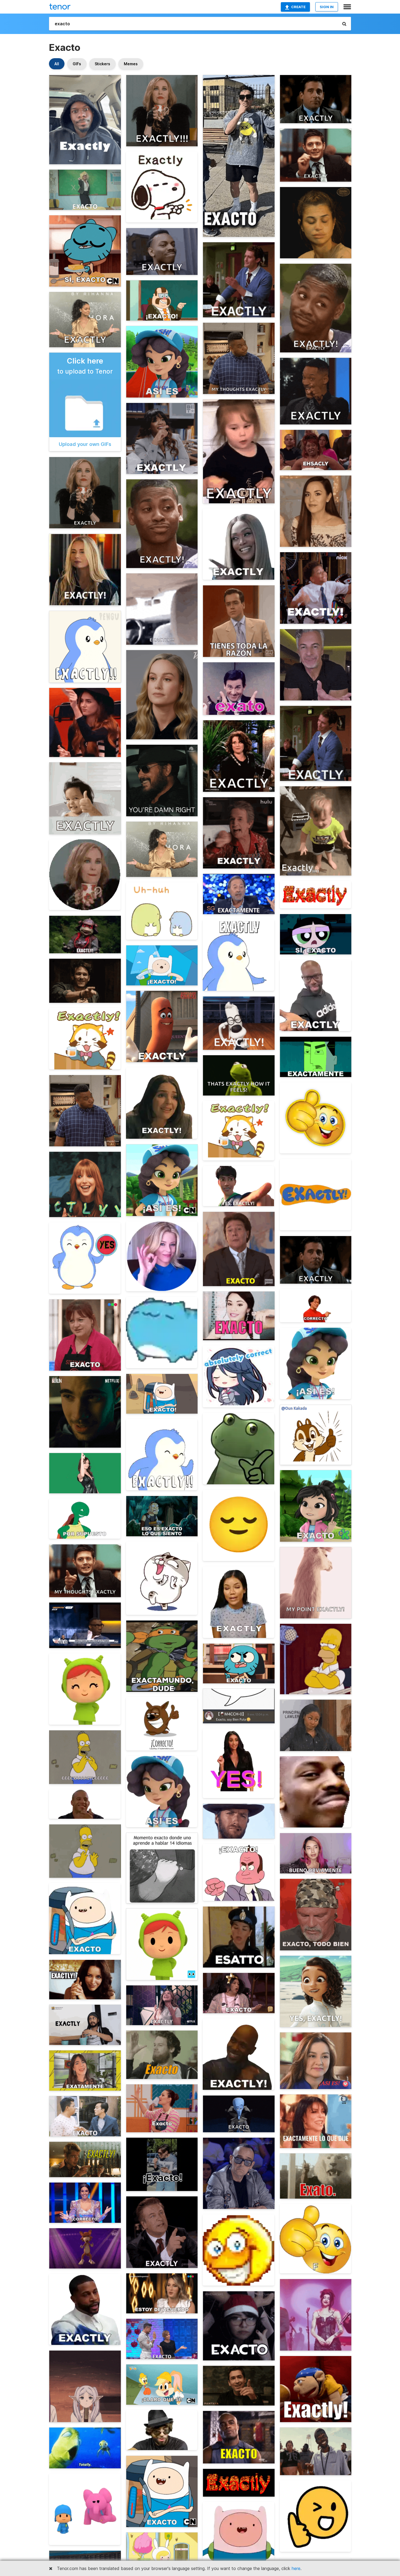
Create (298, 7)
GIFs (77, 64)
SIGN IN (327, 7)
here (296, 2568)
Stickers (102, 64)
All (57, 64)
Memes (131, 64)
